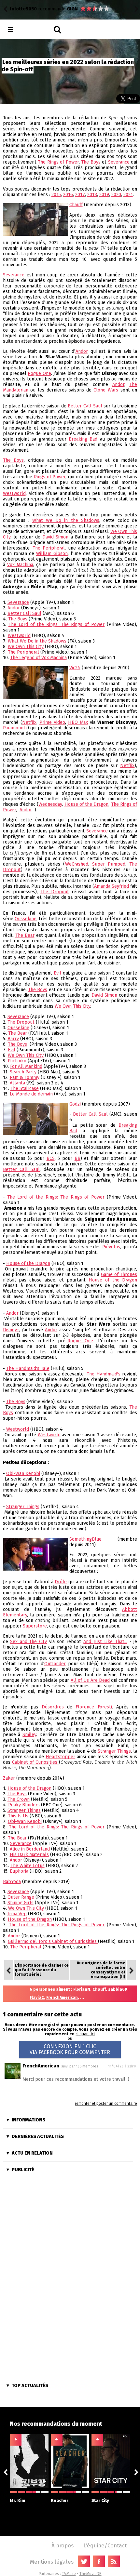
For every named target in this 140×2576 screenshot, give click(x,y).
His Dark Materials (29, 1855)
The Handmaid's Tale (28, 1368)
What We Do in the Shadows (66, 520)
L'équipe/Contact (105, 2545)
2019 (104, 195)
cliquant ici (85, 2034)
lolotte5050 (23, 9)
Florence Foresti (94, 1707)
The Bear (25, 935)
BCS (51, 1158)
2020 (116, 195)
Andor (82, 351)
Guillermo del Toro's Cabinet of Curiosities (53, 1941)
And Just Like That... (105, 1642)
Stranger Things (23, 1507)
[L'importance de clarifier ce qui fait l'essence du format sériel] (9, 1970)
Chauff (76, 205)
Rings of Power (50, 477)
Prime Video (52, 722)
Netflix (29, 722)
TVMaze (69, 2574)
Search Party (23, 1072)
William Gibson (52, 554)
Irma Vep (17, 1914)
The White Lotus (28, 1866)
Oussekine (26, 919)
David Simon (55, 537)
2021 (128, 195)
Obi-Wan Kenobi (23, 1474)
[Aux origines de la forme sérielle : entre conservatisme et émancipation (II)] (131, 1970)
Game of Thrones (119, 1275)
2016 (68, 195)
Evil (57, 973)
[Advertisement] (68, 2280)
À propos (63, 2545)
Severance (119, 162)
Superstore (35, 1626)
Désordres (53, 1707)
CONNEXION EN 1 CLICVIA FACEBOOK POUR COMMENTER (70, 2049)
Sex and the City (28, 1642)
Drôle (61, 1582)
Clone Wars (106, 390)
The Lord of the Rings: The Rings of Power (57, 624)
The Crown (19, 1799)
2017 (80, 195)
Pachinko (17, 1061)
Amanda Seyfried (112, 886)
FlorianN (82, 1989)
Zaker (9, 1778)
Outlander (55, 1664)
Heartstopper (60, 1757)
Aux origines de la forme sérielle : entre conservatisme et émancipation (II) (101, 1970)
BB (77, 1158)
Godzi (75, 1104)
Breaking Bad (83, 439)
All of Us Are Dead (90, 1680)
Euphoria (19, 1871)
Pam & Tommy (25, 1077)
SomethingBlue (85, 1539)
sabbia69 (118, 1989)
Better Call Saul (85, 406)
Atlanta (17, 1083)
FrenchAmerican (62, 1998)
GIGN (72, 9)
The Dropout (55, 892)
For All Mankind (26, 1066)
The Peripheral (49, 548)
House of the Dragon (87, 804)
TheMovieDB (91, 2574)
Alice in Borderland (30, 1849)
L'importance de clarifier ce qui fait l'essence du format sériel (42, 1970)
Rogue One (39, 373)
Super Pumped (109, 864)
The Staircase (25, 1089)
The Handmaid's (104, 1374)
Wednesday (50, 804)
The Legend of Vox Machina (38, 658)
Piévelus (111, 1247)
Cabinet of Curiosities (35, 1762)
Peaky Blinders (24, 1805)
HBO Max (78, 722)
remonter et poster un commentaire (106, 2104)
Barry (13, 1039)
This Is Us (18, 1816)
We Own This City (26, 647)
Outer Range (21, 1897)
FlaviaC (37, 1998)
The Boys (91, 162)
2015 (56, 195)
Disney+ (11, 1330)
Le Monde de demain (31, 1094)
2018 (92, 195)
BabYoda (12, 1882)
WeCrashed (77, 864)
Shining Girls (21, 1903)
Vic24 (75, 668)
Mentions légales (52, 2562)
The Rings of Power (58, 162)
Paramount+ (15, 728)
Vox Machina (20, 565)
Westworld (14, 493)
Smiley (29, 1735)
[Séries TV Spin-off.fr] (36, 30)
